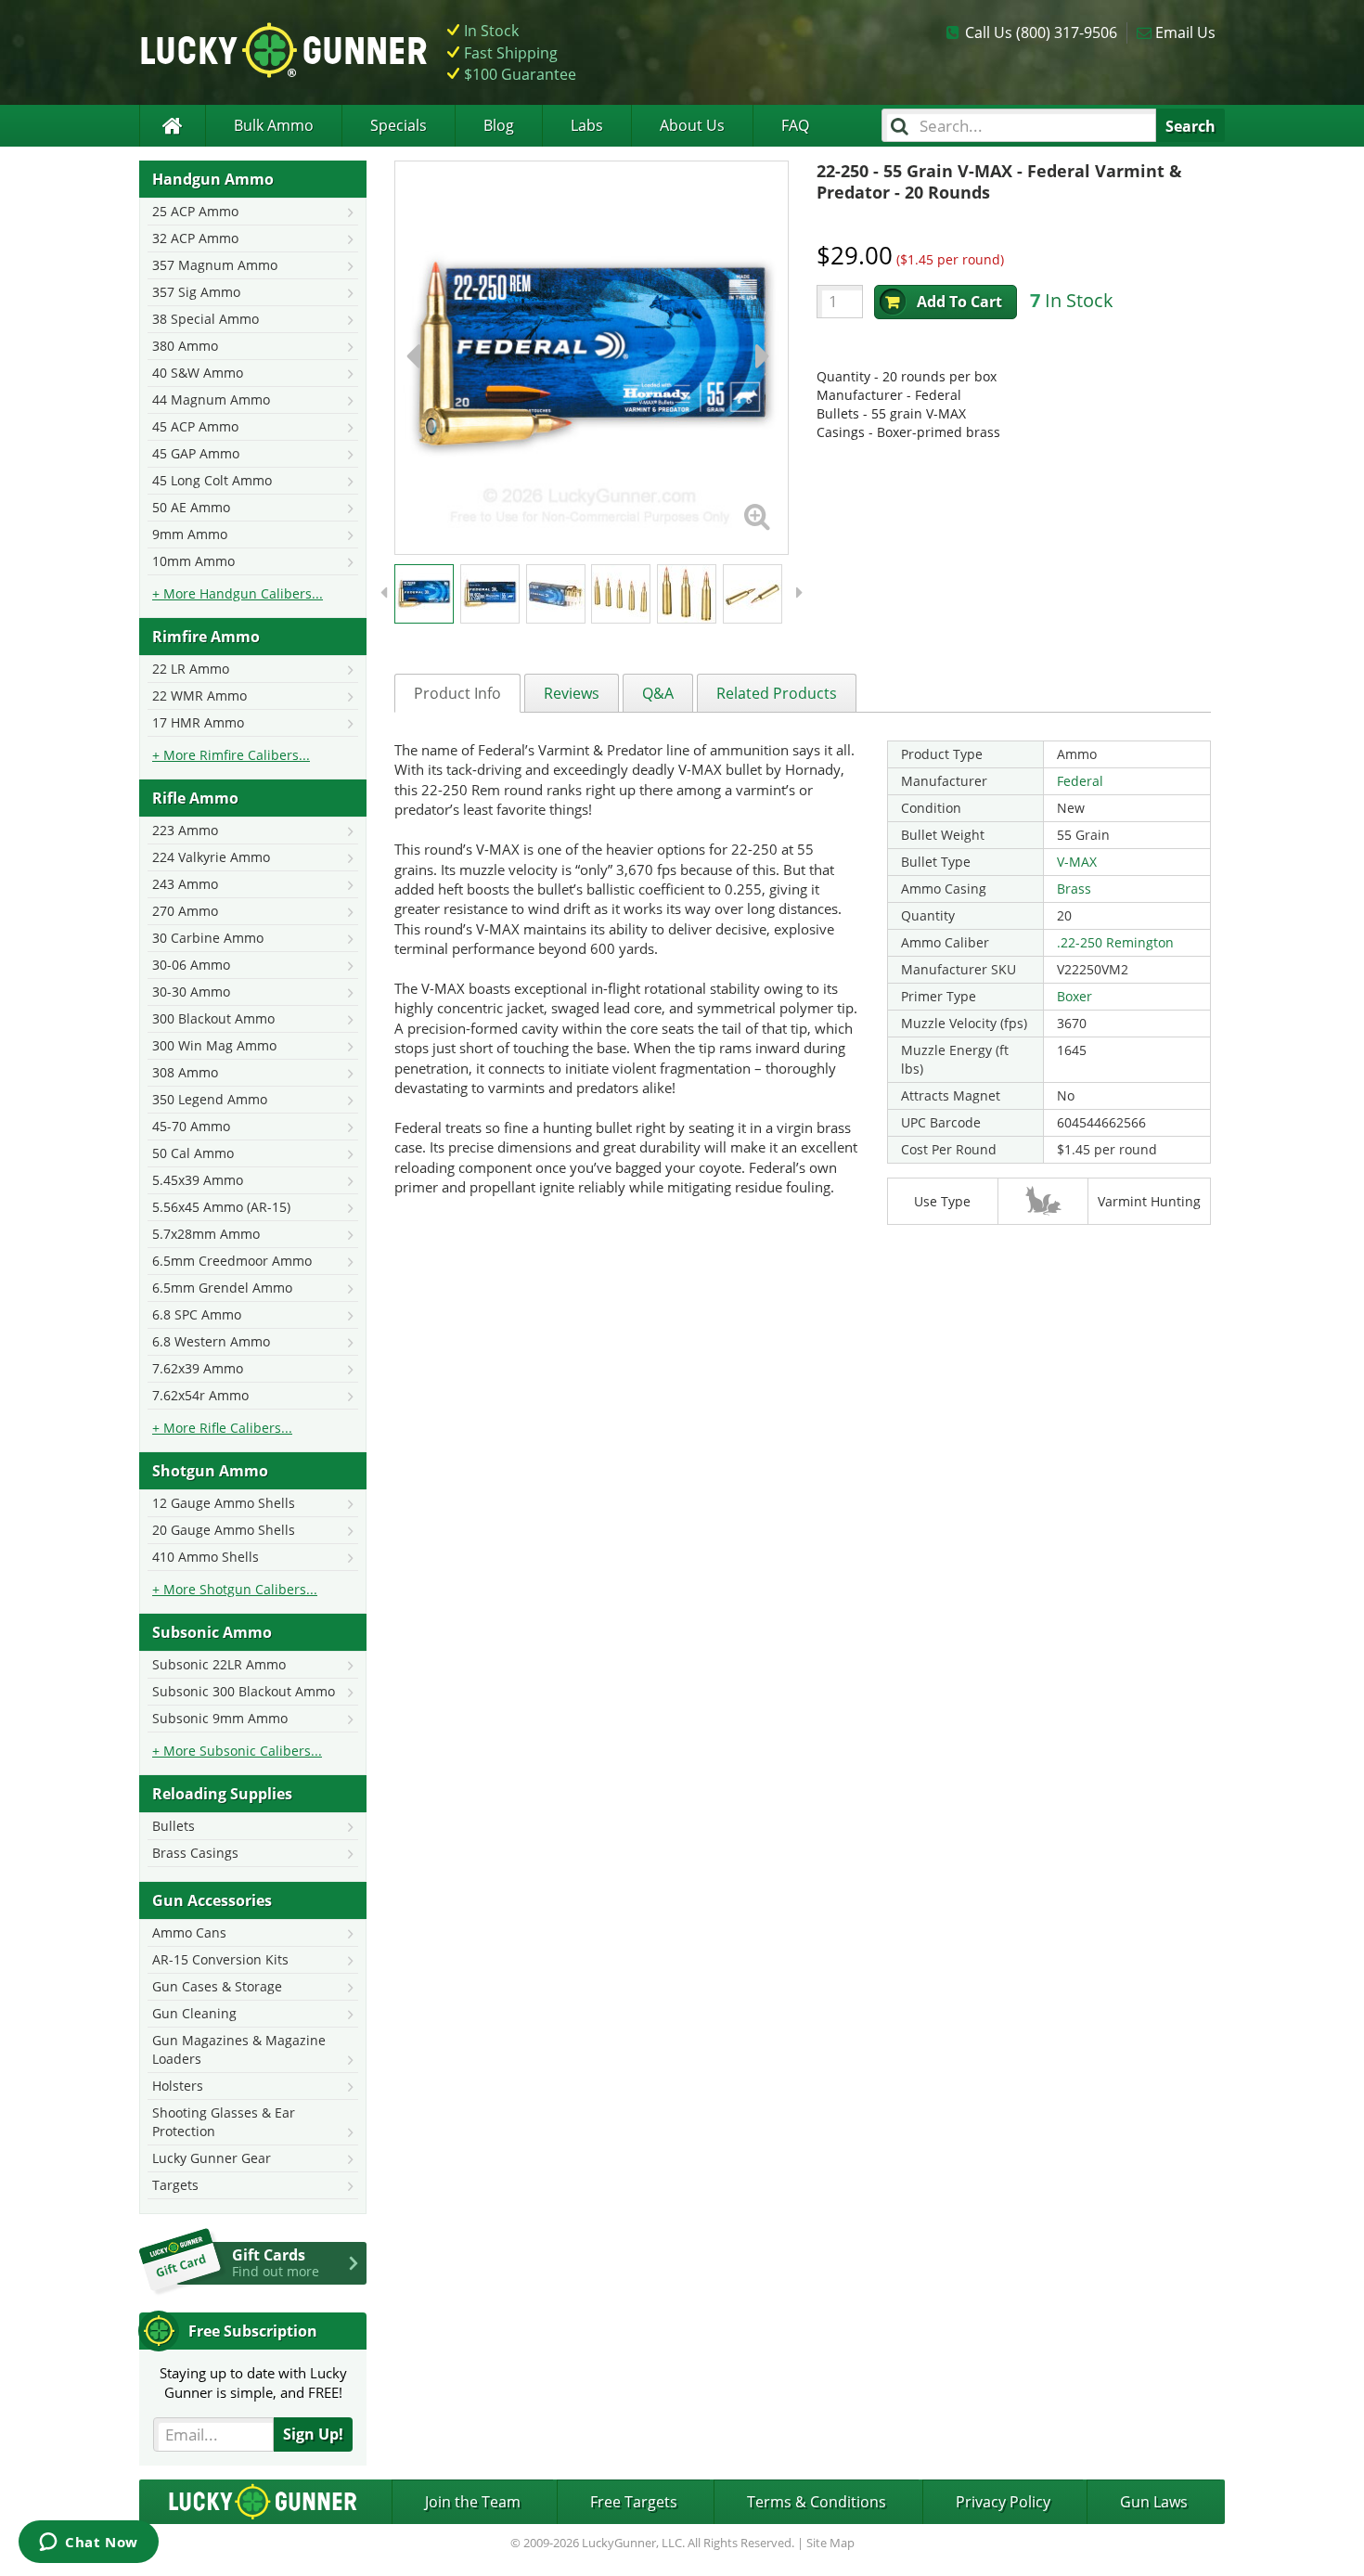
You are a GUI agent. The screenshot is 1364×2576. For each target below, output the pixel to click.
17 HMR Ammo (198, 722)
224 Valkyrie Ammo (211, 857)
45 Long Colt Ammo (212, 480)
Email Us (1185, 32)
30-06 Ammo (191, 965)
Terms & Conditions (817, 2502)
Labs (587, 125)
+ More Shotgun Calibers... (235, 1589)
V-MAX (1077, 862)
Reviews (572, 693)
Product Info (457, 693)
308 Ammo (185, 1072)
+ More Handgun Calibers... (238, 593)
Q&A (658, 693)
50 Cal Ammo (193, 1153)
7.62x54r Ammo (200, 1395)
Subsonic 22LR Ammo (219, 1664)
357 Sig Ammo (196, 292)
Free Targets (634, 2502)
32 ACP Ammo (195, 238)
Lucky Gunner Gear (212, 2158)
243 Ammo (185, 884)
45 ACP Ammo (195, 426)
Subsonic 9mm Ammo (220, 1718)
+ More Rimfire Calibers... (231, 755)
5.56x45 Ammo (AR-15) (221, 1207)
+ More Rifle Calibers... (222, 1428)
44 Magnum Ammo (211, 399)
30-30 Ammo (191, 992)
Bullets (174, 1826)
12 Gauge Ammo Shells (224, 1503)
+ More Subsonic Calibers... (237, 1751)
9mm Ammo (190, 534)
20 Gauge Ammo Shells (224, 1530)
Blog (499, 125)
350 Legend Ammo (210, 1099)
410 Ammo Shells (206, 1557)
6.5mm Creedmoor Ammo (232, 1261)
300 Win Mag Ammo (214, 1045)
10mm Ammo (193, 561)
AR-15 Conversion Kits (220, 1959)
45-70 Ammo (191, 1126)
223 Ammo (185, 830)
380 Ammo (185, 346)
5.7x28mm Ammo (206, 1234)
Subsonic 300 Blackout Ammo (244, 1691)
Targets (175, 2185)
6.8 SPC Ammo (197, 1314)
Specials (399, 125)
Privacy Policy (1003, 2502)
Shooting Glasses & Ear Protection (224, 2122)
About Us (692, 125)
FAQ (795, 125)
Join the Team (473, 2502)
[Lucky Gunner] (172, 126)
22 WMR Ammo (199, 696)
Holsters (178, 2086)
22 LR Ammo (191, 669)
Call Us (1041, 32)
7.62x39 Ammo (198, 1368)
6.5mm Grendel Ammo (222, 1288)
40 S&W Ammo (198, 373)
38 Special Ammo (206, 319)
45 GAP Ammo (196, 453)
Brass (1074, 889)
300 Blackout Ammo (213, 1018)
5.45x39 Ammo (198, 1180)
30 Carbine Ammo (208, 938)
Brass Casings (195, 1853)
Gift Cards (276, 2262)
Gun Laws (1154, 2502)
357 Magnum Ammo (215, 265)
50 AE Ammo (191, 507)
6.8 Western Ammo (211, 1341)
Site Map (830, 2543)
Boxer (1074, 996)
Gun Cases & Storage (217, 1986)
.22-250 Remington (1115, 942)
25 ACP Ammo (195, 211)
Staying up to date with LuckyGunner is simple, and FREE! (253, 2383)
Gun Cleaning (194, 2013)
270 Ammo (185, 911)
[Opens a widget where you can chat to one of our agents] (89, 2544)
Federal (1080, 781)
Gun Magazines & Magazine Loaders (239, 2049)
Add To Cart (959, 302)
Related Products (777, 693)
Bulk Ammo (274, 125)
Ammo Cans (189, 1932)
